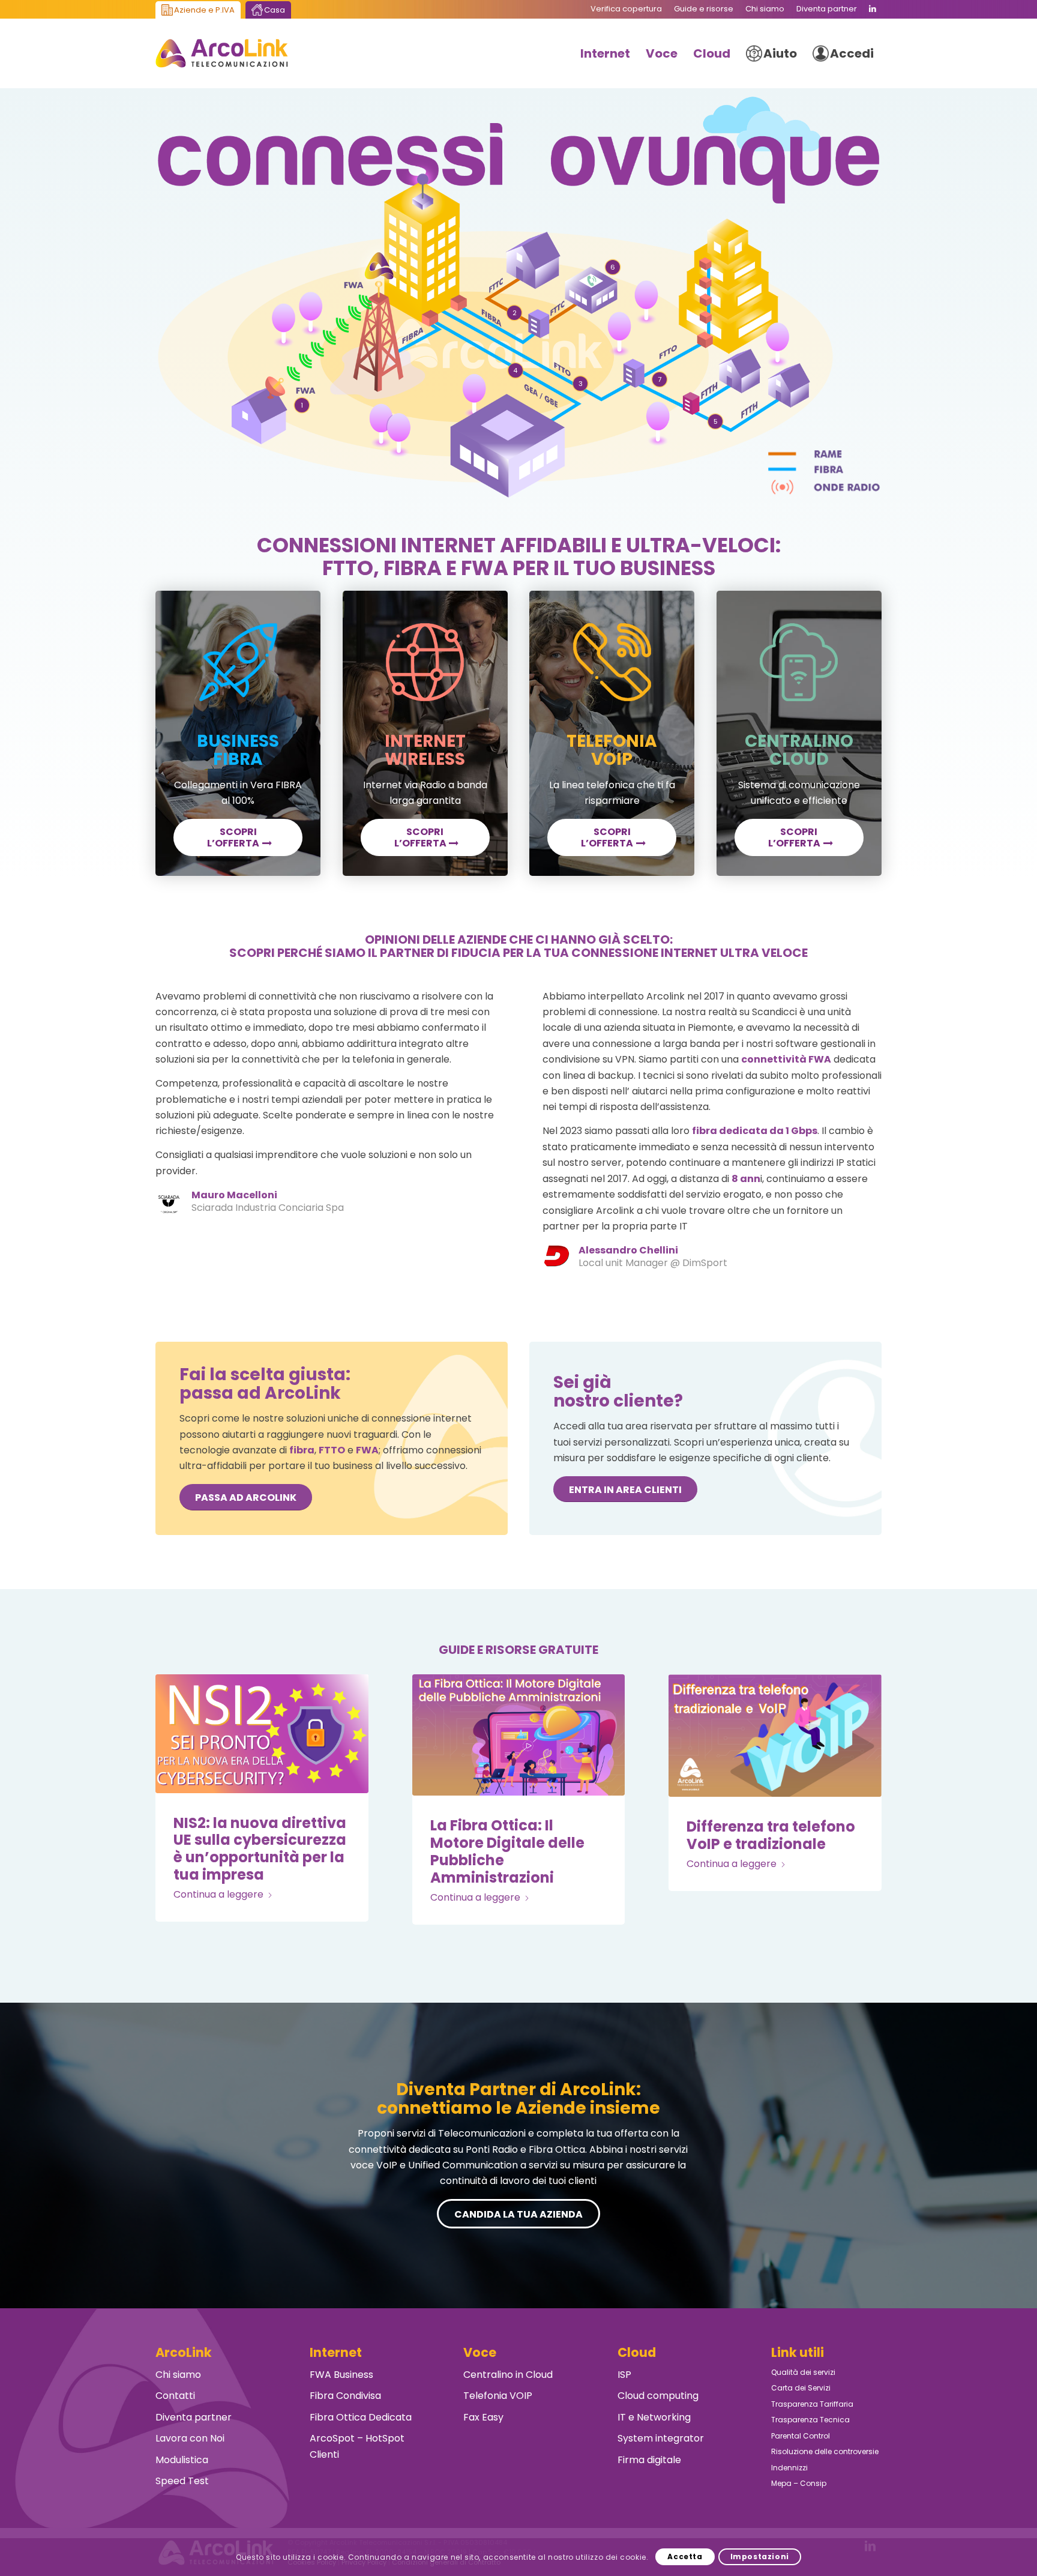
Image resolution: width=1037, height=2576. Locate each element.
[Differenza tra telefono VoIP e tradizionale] (775, 1736)
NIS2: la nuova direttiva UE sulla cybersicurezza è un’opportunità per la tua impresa (260, 1849)
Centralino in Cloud (508, 2375)
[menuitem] (626, 9)
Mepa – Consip (799, 2483)
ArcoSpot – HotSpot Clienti (357, 2446)
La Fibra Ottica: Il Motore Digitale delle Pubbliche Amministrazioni (507, 1851)
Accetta (685, 2556)
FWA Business (341, 2375)
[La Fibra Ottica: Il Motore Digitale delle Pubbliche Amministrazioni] (519, 1735)
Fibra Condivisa (345, 2396)
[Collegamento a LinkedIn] (873, 9)
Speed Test (182, 2481)
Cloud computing (658, 2396)
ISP (624, 2375)
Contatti (175, 2396)
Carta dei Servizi (801, 2388)
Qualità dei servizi (803, 2372)
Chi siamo (178, 2375)
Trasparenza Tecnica (810, 2420)
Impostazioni (760, 2556)
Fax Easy (483, 2417)
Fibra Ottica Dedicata (361, 2417)
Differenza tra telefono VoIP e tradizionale (771, 1835)
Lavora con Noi (190, 2438)
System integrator (661, 2438)
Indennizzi (789, 2468)
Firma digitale (649, 2460)
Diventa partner (194, 2417)
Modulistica (182, 2460)
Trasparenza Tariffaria (812, 2404)
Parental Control (801, 2436)
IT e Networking (654, 2417)
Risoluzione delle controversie (825, 2451)
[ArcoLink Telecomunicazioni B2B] (222, 53)
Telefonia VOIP (498, 2396)
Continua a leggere (218, 1894)
